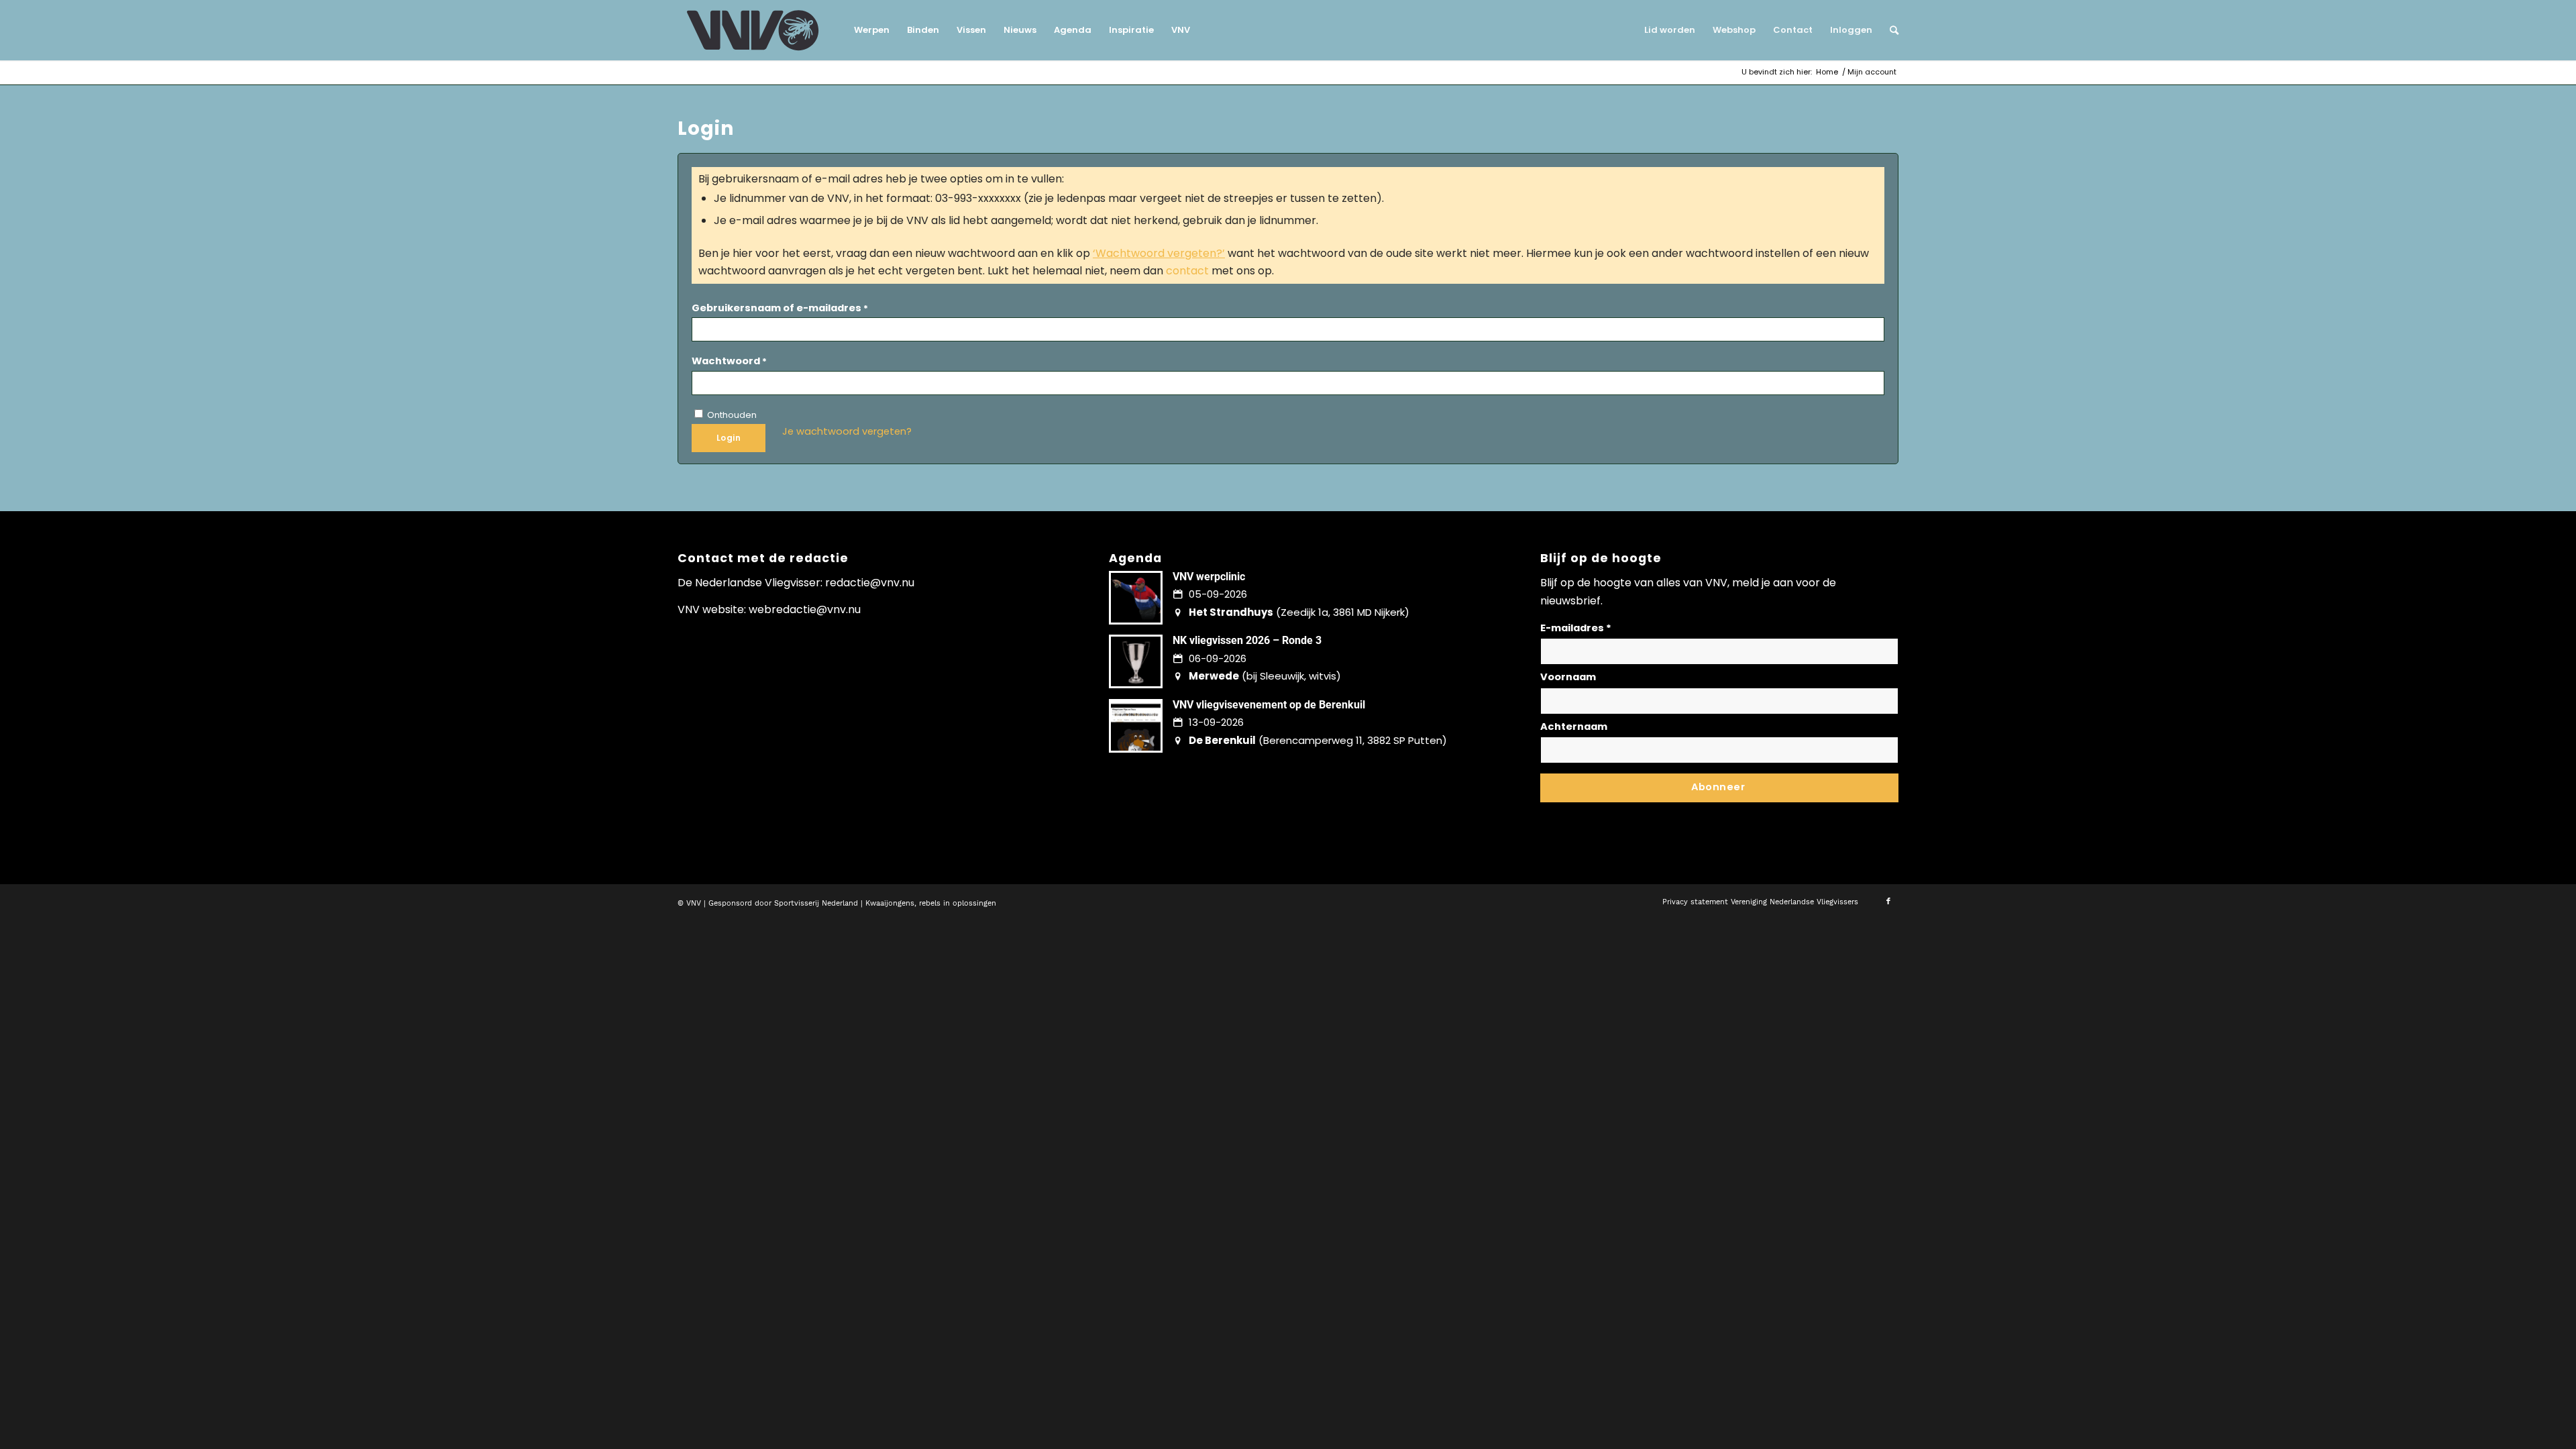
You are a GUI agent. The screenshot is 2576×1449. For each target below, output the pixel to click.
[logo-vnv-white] (753, 30)
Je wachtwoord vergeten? (847, 431)
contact (1187, 271)
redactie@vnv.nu (870, 583)
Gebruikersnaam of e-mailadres (780, 308)
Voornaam (1568, 677)
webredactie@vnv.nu (805, 609)
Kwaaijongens (890, 903)
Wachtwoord (729, 361)
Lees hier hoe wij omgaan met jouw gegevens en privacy (1640, 812)
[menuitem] (872, 30)
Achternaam (1574, 727)
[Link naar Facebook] (1888, 902)
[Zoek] (1890, 30)
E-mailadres (1576, 628)
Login (729, 438)
